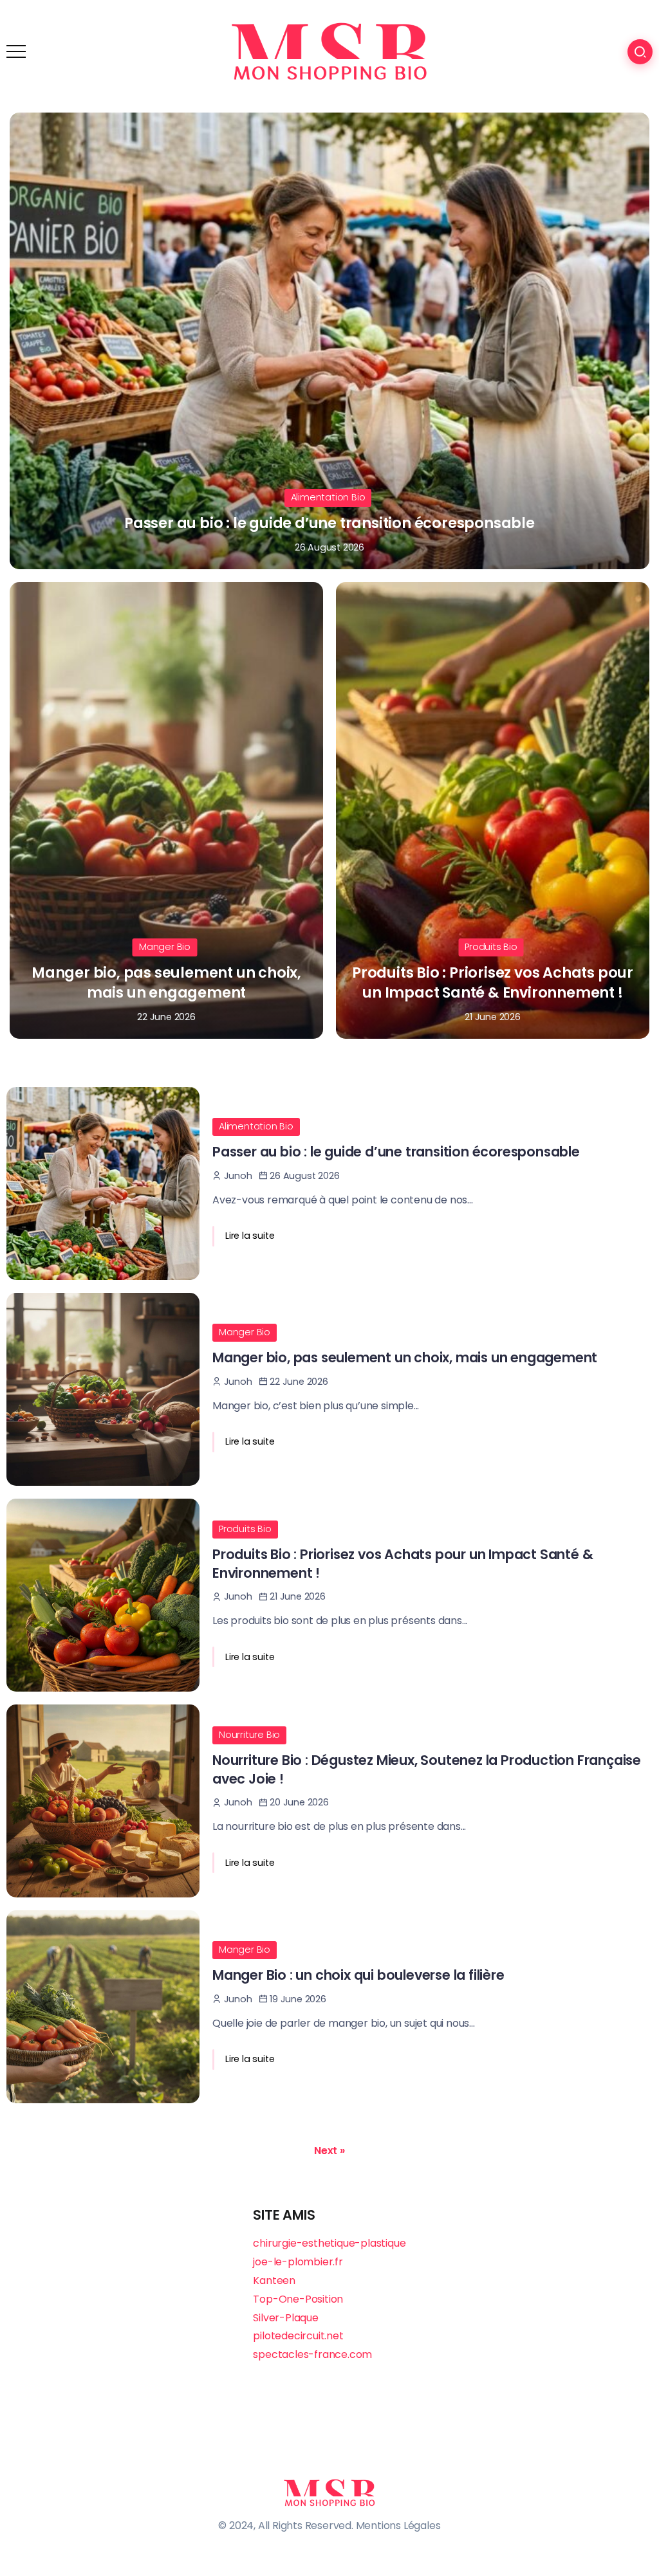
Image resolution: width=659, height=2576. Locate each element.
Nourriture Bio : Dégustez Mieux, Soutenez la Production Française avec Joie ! (427, 1769)
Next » (329, 2151)
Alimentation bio (328, 497)
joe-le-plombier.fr (298, 2262)
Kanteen (274, 2280)
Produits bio (491, 947)
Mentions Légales (398, 2526)
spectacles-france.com (312, 2354)
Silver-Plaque (285, 2318)
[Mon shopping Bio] (329, 51)
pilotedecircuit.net (298, 2336)
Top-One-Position (298, 2299)
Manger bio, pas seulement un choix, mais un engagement (166, 982)
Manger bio (165, 947)
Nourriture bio (249, 1735)
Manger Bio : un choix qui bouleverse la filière (358, 1975)
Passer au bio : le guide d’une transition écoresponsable (329, 523)
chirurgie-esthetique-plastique (329, 2243)
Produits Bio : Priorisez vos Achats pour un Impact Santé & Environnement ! (493, 982)
